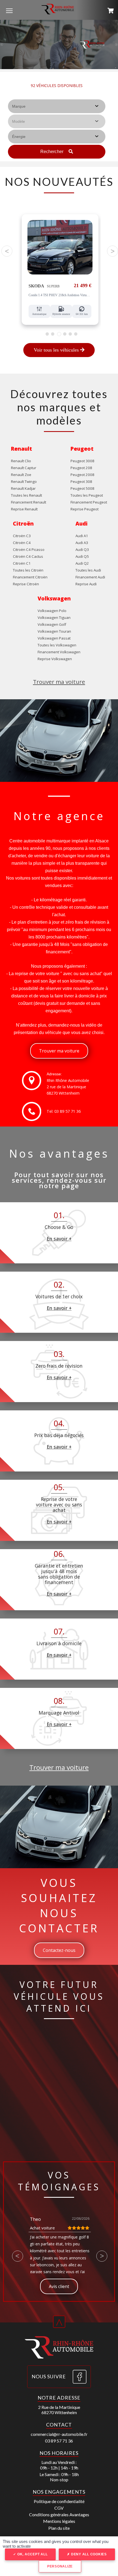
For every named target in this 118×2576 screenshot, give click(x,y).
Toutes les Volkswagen (57, 645)
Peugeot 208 (81, 468)
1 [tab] (47, 334)
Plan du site (59, 2528)
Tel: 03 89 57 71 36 (64, 1111)
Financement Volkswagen (59, 652)
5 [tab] (70, 334)
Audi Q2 (82, 563)
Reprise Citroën (26, 584)
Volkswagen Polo (52, 611)
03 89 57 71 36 (59, 2441)
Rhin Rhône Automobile (68, 1080)
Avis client (59, 2286)
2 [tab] (53, 334)
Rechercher (53, 152)
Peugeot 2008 (82, 475)
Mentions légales (59, 2521)
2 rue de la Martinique (66, 1087)
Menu (9, 10)
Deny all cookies (88, 2554)
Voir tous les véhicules (57, 350)
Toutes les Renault (26, 495)
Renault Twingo (24, 482)
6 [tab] (76, 334)
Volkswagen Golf (52, 624)
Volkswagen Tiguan (54, 618)
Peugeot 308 (81, 482)
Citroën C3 (22, 536)
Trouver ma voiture (59, 682)
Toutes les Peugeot (87, 495)
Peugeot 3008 (82, 461)
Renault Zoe (21, 475)
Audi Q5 (82, 556)
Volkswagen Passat (54, 638)
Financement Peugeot (89, 502)
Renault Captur (24, 468)
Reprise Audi (86, 584)
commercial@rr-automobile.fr (59, 2434)
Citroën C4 (22, 543)
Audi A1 (82, 536)
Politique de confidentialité (59, 2501)
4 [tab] (65, 334)
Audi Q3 (82, 550)
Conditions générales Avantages (59, 2514)
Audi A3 (82, 543)
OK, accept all (32, 2554)
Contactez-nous (59, 1950)
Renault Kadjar (23, 488)
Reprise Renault (24, 509)
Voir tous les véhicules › (57, 93)
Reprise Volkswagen (55, 659)
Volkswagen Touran (54, 631)
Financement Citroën (30, 577)
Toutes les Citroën (28, 570)
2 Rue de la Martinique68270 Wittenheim (59, 2410)
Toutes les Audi (88, 570)
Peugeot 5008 (82, 488)
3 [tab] (59, 334)
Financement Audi (90, 577)
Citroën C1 (22, 563)
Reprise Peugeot (85, 509)
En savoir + (59, 1239)
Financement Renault (29, 502)
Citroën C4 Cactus (28, 556)
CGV (59, 2508)
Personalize (60, 2566)
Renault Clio (21, 461)
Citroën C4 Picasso (29, 550)
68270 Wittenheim (63, 1093)
